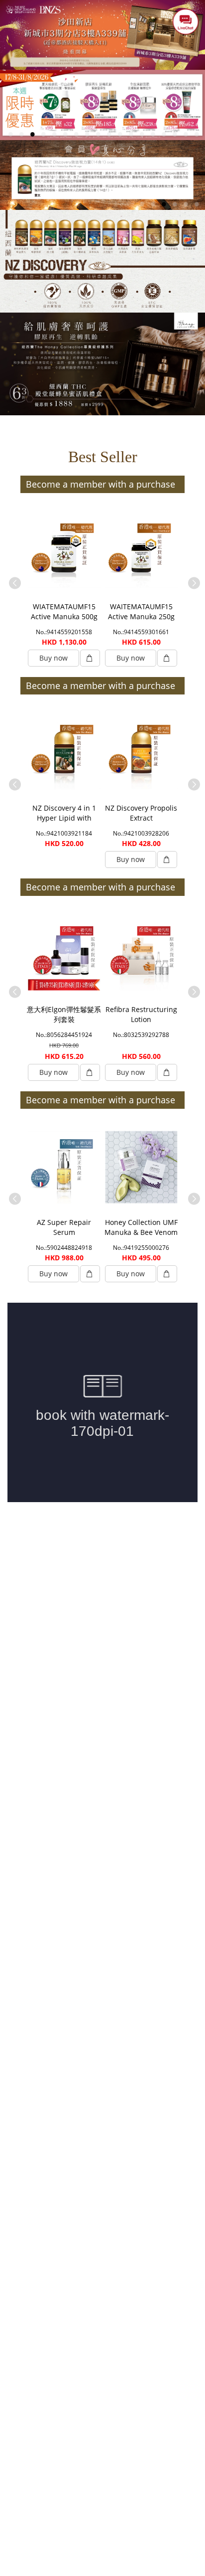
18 (197, 134)
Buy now (53, 658)
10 (109, 134)
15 (164, 134)
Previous (13, 581)
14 (153, 134)
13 (142, 134)
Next (192, 581)
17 (186, 134)
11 (120, 134)
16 (175, 134)
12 (131, 134)
